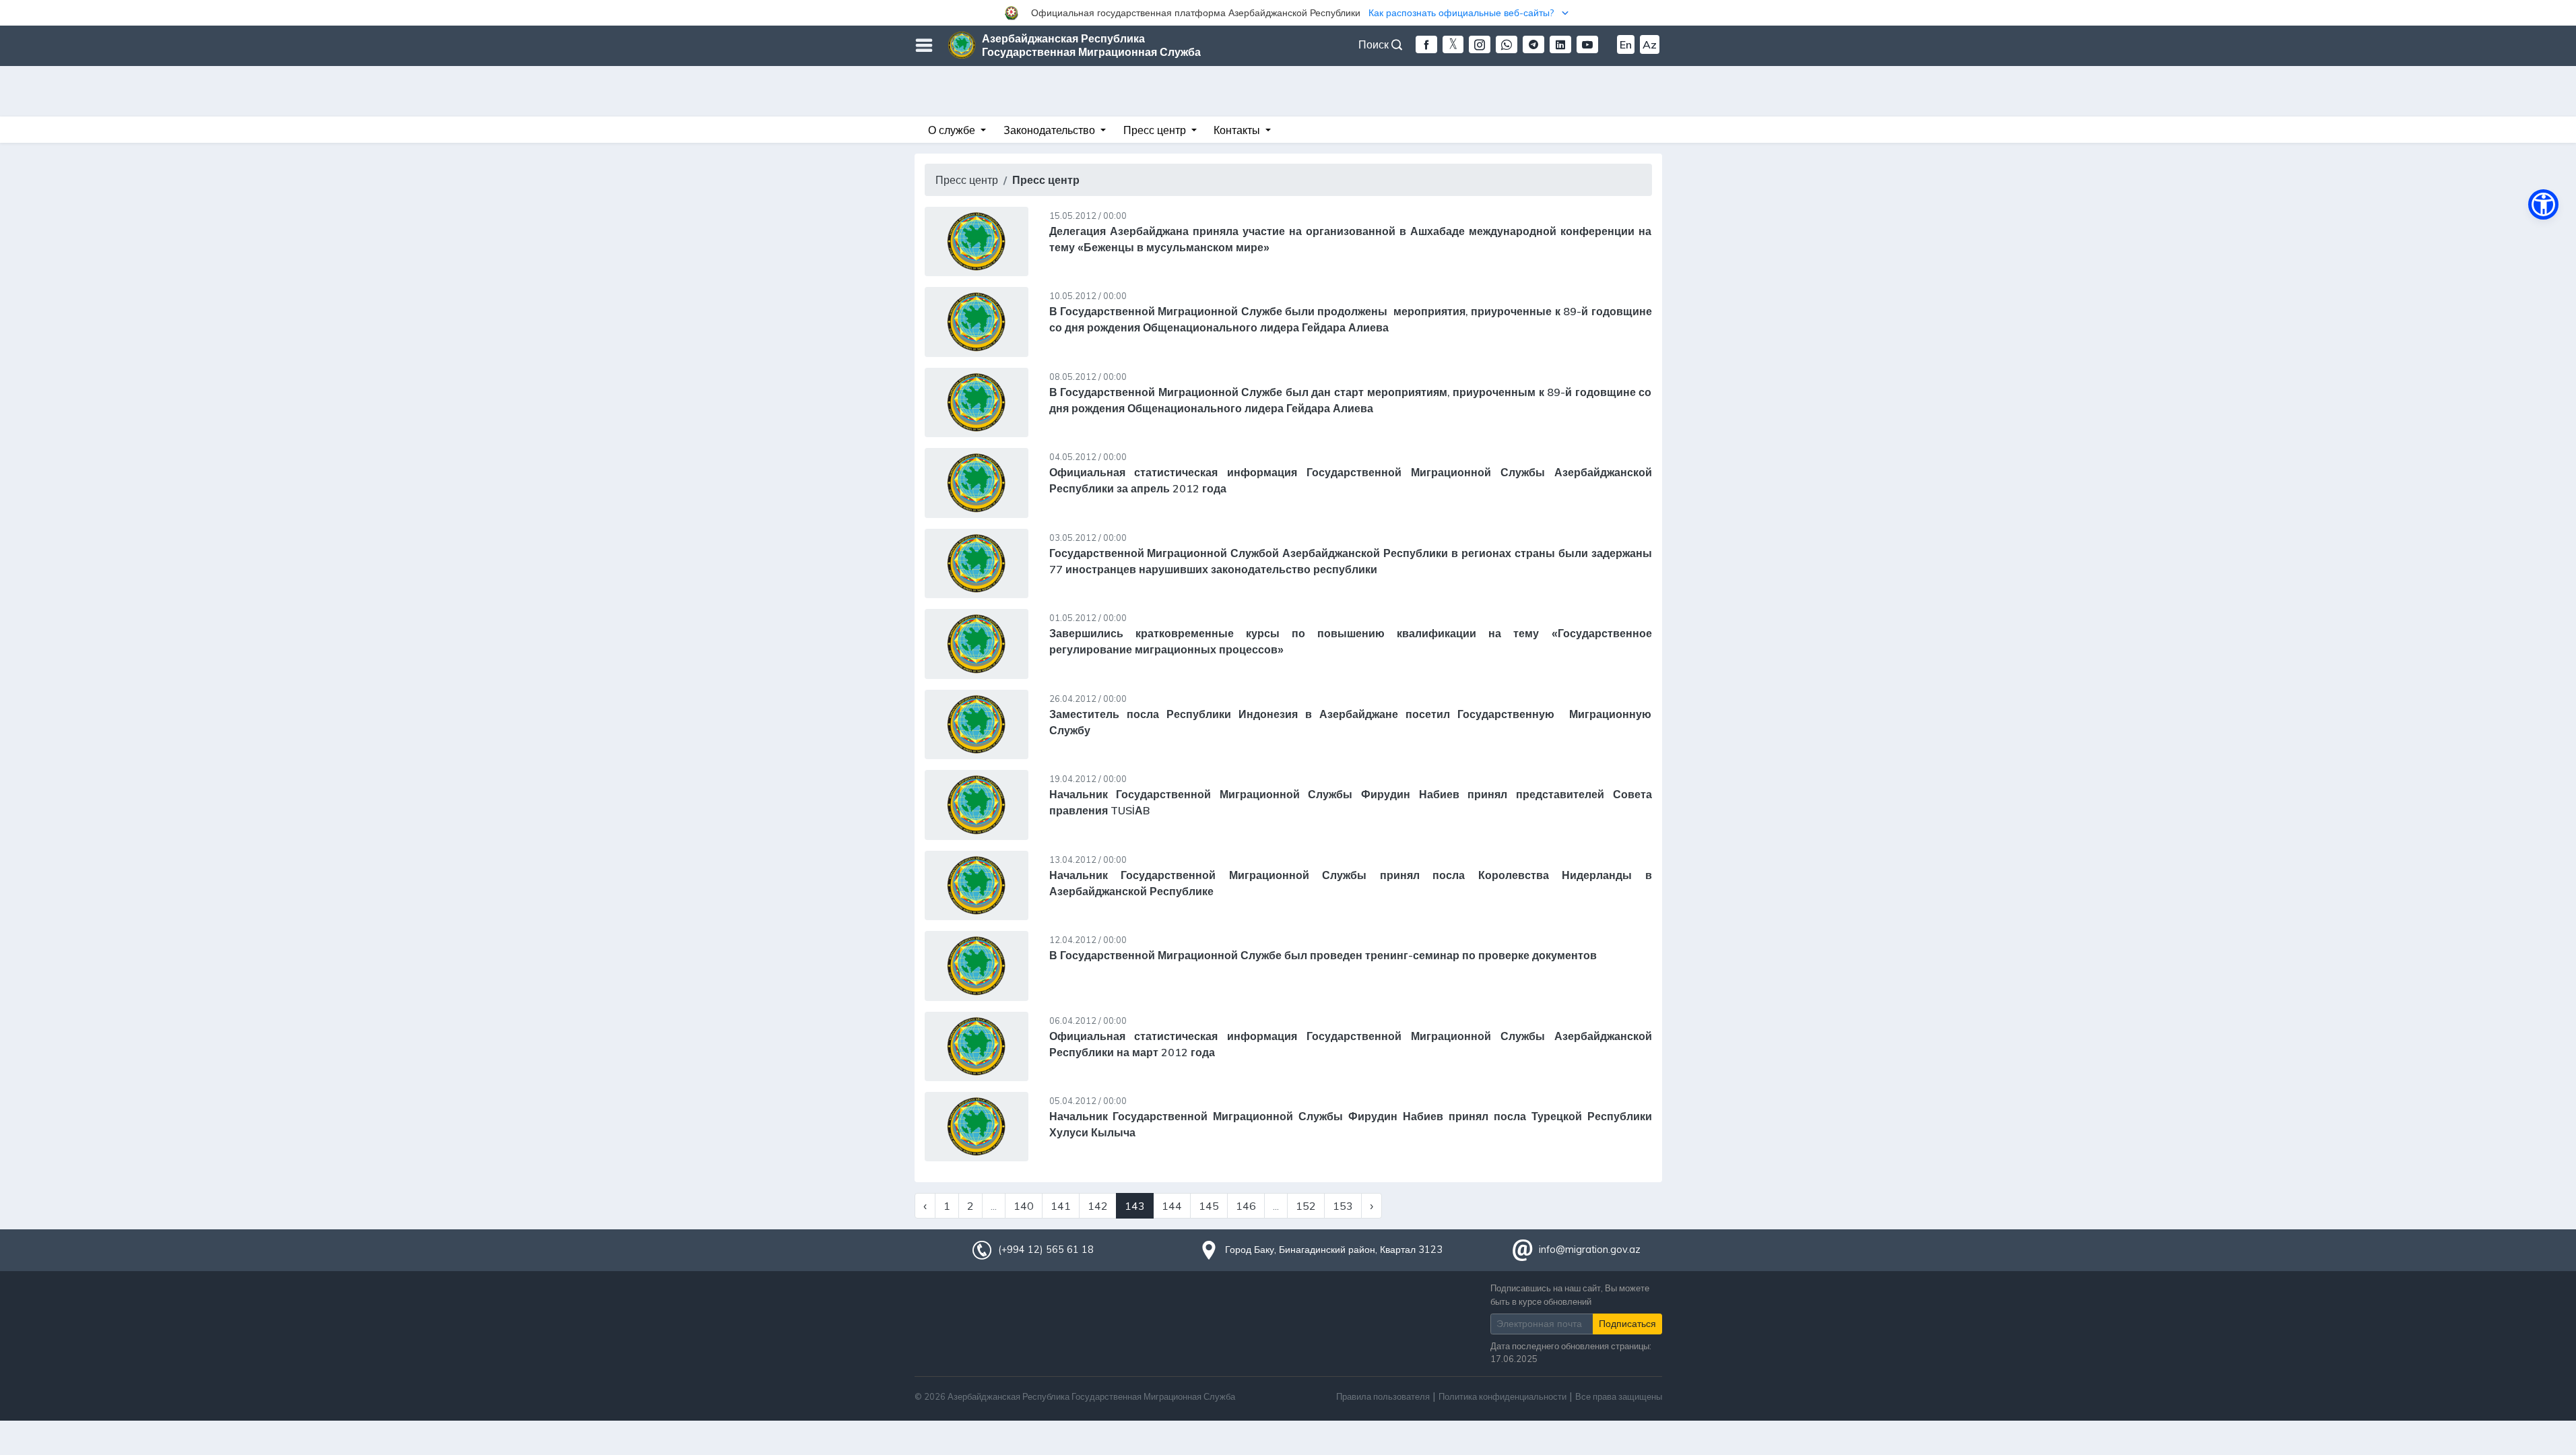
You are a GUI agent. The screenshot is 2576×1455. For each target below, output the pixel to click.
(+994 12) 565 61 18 (1046, 1250)
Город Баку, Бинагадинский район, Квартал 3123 (1334, 1250)
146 (1246, 1206)
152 (1306, 1206)
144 (1172, 1206)
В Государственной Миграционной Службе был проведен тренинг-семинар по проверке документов (1323, 955)
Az (1650, 44)
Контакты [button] (1238, 130)
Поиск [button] (1375, 44)
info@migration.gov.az (1590, 1250)
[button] (1288, 13)
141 (1061, 1206)
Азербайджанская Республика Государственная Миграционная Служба (1091, 45)
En (1626, 44)
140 (1024, 1206)
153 (1343, 1206)
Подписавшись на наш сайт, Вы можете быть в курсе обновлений (1570, 1294)
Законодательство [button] (1051, 130)
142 (1098, 1206)
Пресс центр (967, 180)
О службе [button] (953, 130)
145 (1209, 1206)
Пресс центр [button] (1156, 130)
